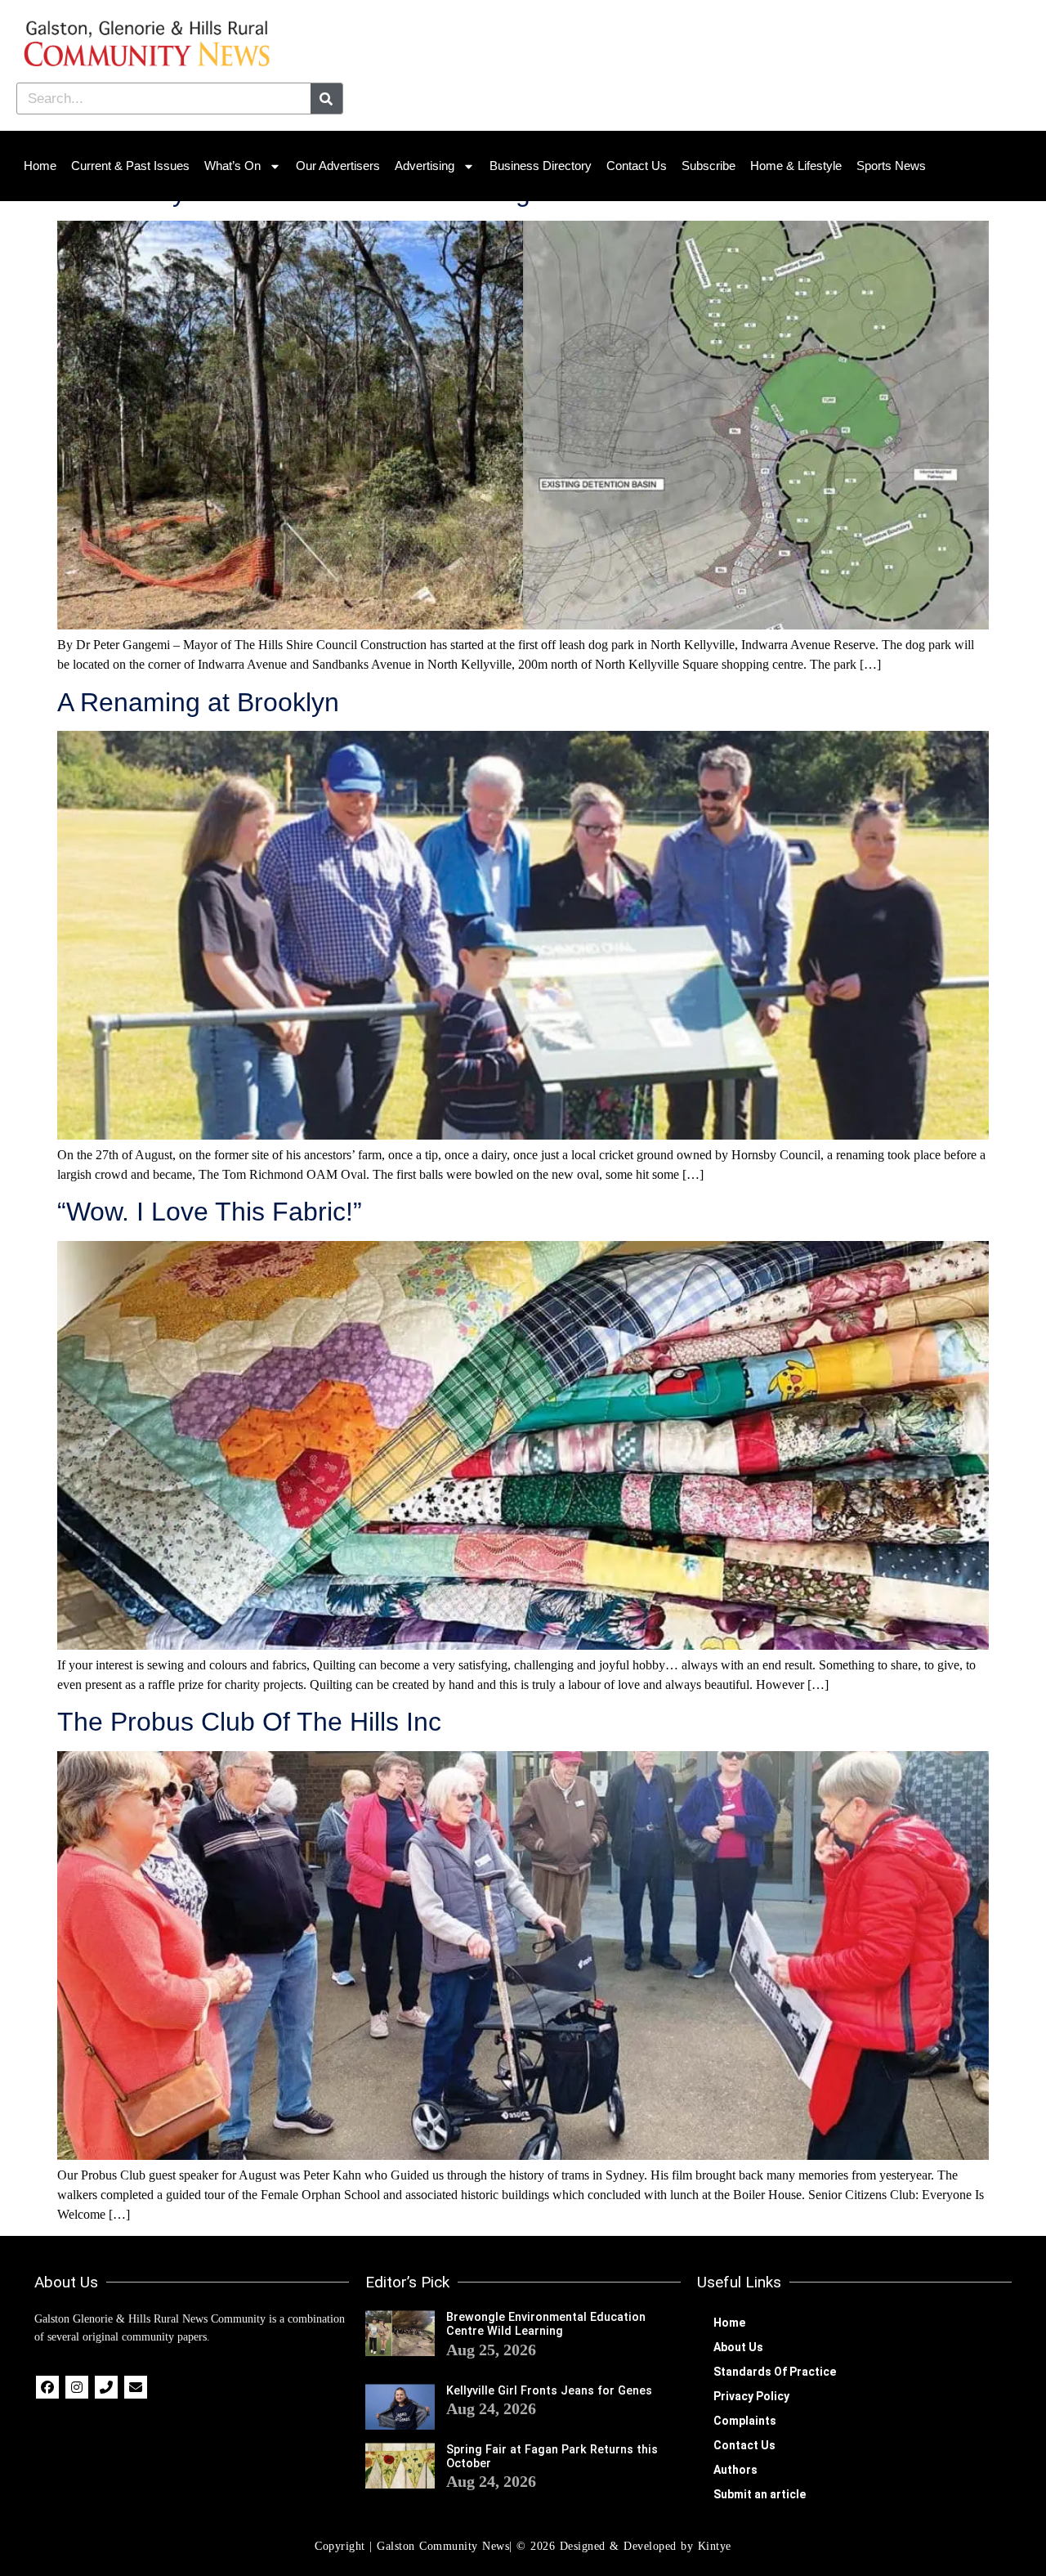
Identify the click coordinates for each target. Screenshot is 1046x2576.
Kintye (715, 2546)
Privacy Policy (751, 2396)
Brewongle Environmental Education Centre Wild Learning (546, 2324)
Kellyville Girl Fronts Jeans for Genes (549, 2391)
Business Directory (541, 166)
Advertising (425, 166)
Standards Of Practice (775, 2372)
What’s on (232, 166)
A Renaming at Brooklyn (198, 702)
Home (40, 166)
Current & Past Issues (130, 166)
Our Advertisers (338, 166)
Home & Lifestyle (796, 166)
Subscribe (709, 166)
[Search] (326, 99)
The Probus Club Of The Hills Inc (249, 1722)
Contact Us (637, 166)
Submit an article (760, 2494)
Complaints (745, 2421)
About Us (738, 2347)
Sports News (891, 166)
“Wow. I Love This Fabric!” (210, 1212)
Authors (735, 2470)
